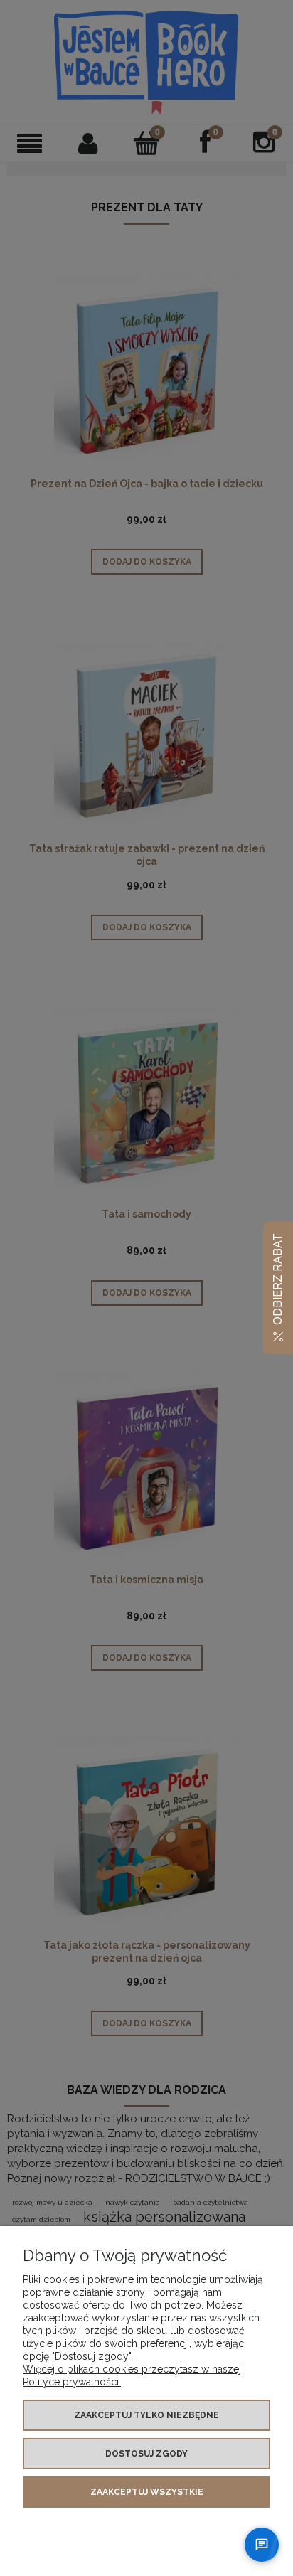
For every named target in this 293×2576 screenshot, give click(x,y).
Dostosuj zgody (146, 2454)
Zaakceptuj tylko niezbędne (146, 2415)
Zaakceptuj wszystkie (147, 2492)
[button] (278, 1288)
